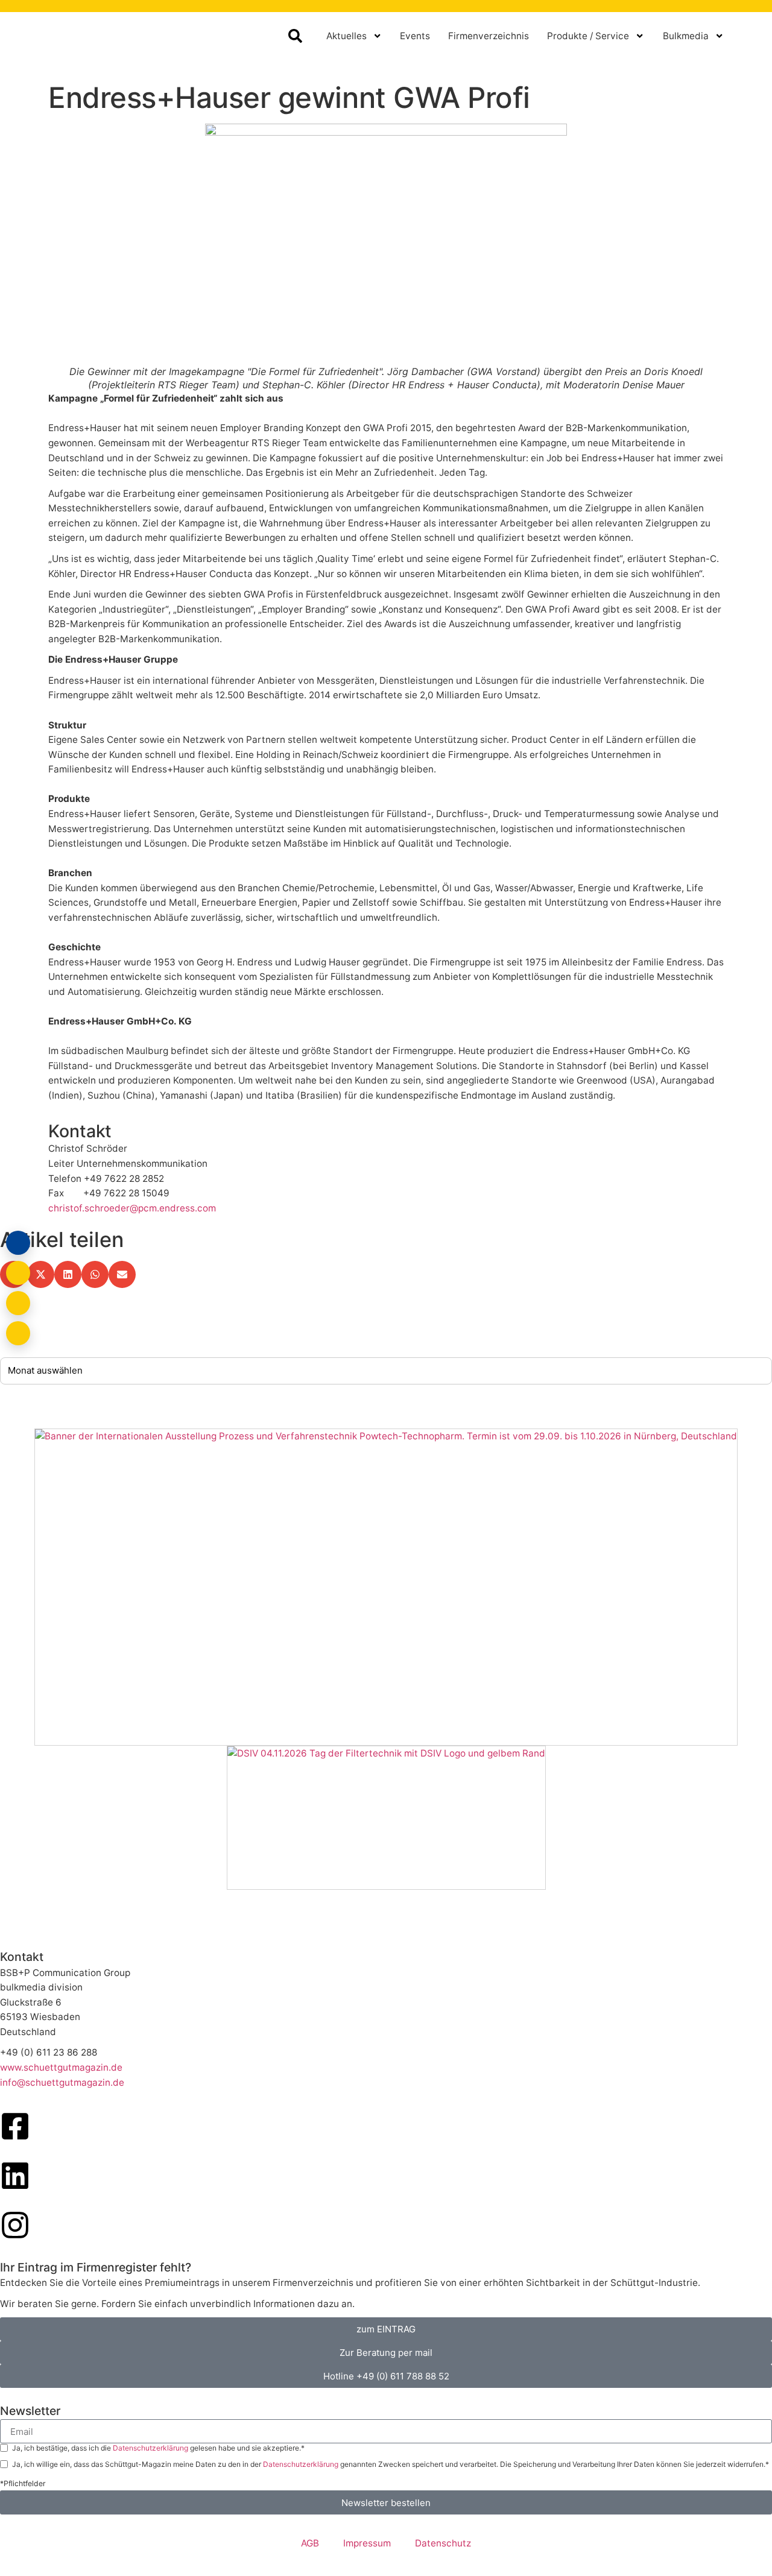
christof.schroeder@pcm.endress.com (132, 1208)
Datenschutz (443, 2543)
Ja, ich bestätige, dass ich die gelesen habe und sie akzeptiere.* (158, 2448)
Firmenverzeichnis (489, 36)
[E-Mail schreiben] (18, 1273)
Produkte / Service (588, 36)
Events (415, 36)
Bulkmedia (686, 36)
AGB (310, 2543)
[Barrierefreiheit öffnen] (18, 1333)
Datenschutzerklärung (151, 2448)
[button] (41, 1274)
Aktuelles (346, 36)
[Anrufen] (18, 1303)
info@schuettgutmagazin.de (62, 2082)
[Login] (18, 1243)
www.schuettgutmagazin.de (61, 2067)
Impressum (367, 2543)
